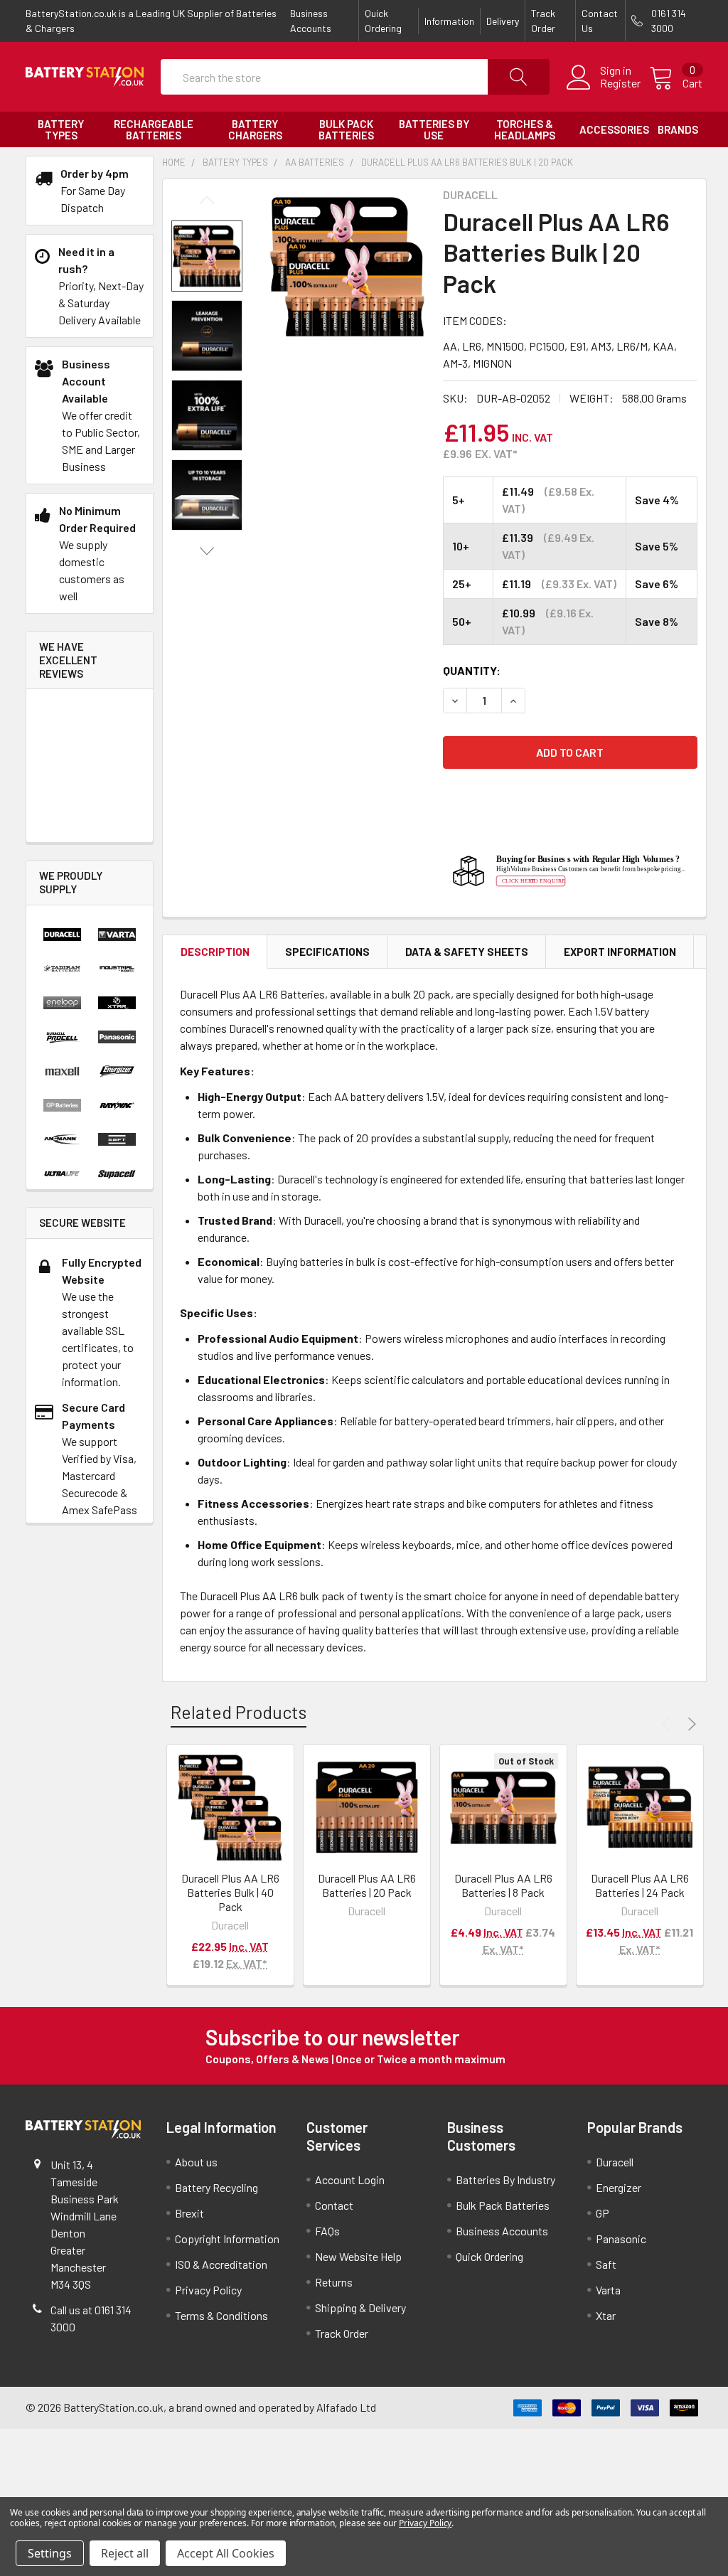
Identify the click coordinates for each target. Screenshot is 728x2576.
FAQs (327, 2231)
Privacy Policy (208, 2290)
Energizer (619, 2187)
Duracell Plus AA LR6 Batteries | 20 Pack (367, 1885)
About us (196, 2162)
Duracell (615, 2162)
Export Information (620, 952)
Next (207, 551)
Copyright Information (227, 2239)
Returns (334, 2282)
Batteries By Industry (505, 2180)
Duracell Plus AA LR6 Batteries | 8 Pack (503, 1885)
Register (620, 83)
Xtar (606, 2315)
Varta (608, 2290)
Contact (334, 2205)
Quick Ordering (383, 21)
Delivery (503, 21)
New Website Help (358, 2256)
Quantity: (472, 670)
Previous (207, 200)
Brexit (189, 2213)
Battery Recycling (216, 2187)
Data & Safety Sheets (467, 952)
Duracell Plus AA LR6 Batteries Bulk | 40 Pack (230, 1892)
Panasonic (621, 2239)
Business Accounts (311, 21)
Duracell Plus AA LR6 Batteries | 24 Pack (640, 1885)
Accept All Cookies (226, 2553)
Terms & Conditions (221, 2315)
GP (603, 2213)
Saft (606, 2264)
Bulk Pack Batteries (503, 2205)
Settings (50, 2553)
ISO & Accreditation (221, 2264)
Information (449, 21)
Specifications (327, 952)
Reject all (125, 2553)
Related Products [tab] (239, 1712)
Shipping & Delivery (360, 2308)
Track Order (543, 21)
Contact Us (600, 21)
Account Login (350, 2180)
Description (215, 952)
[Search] (519, 77)
